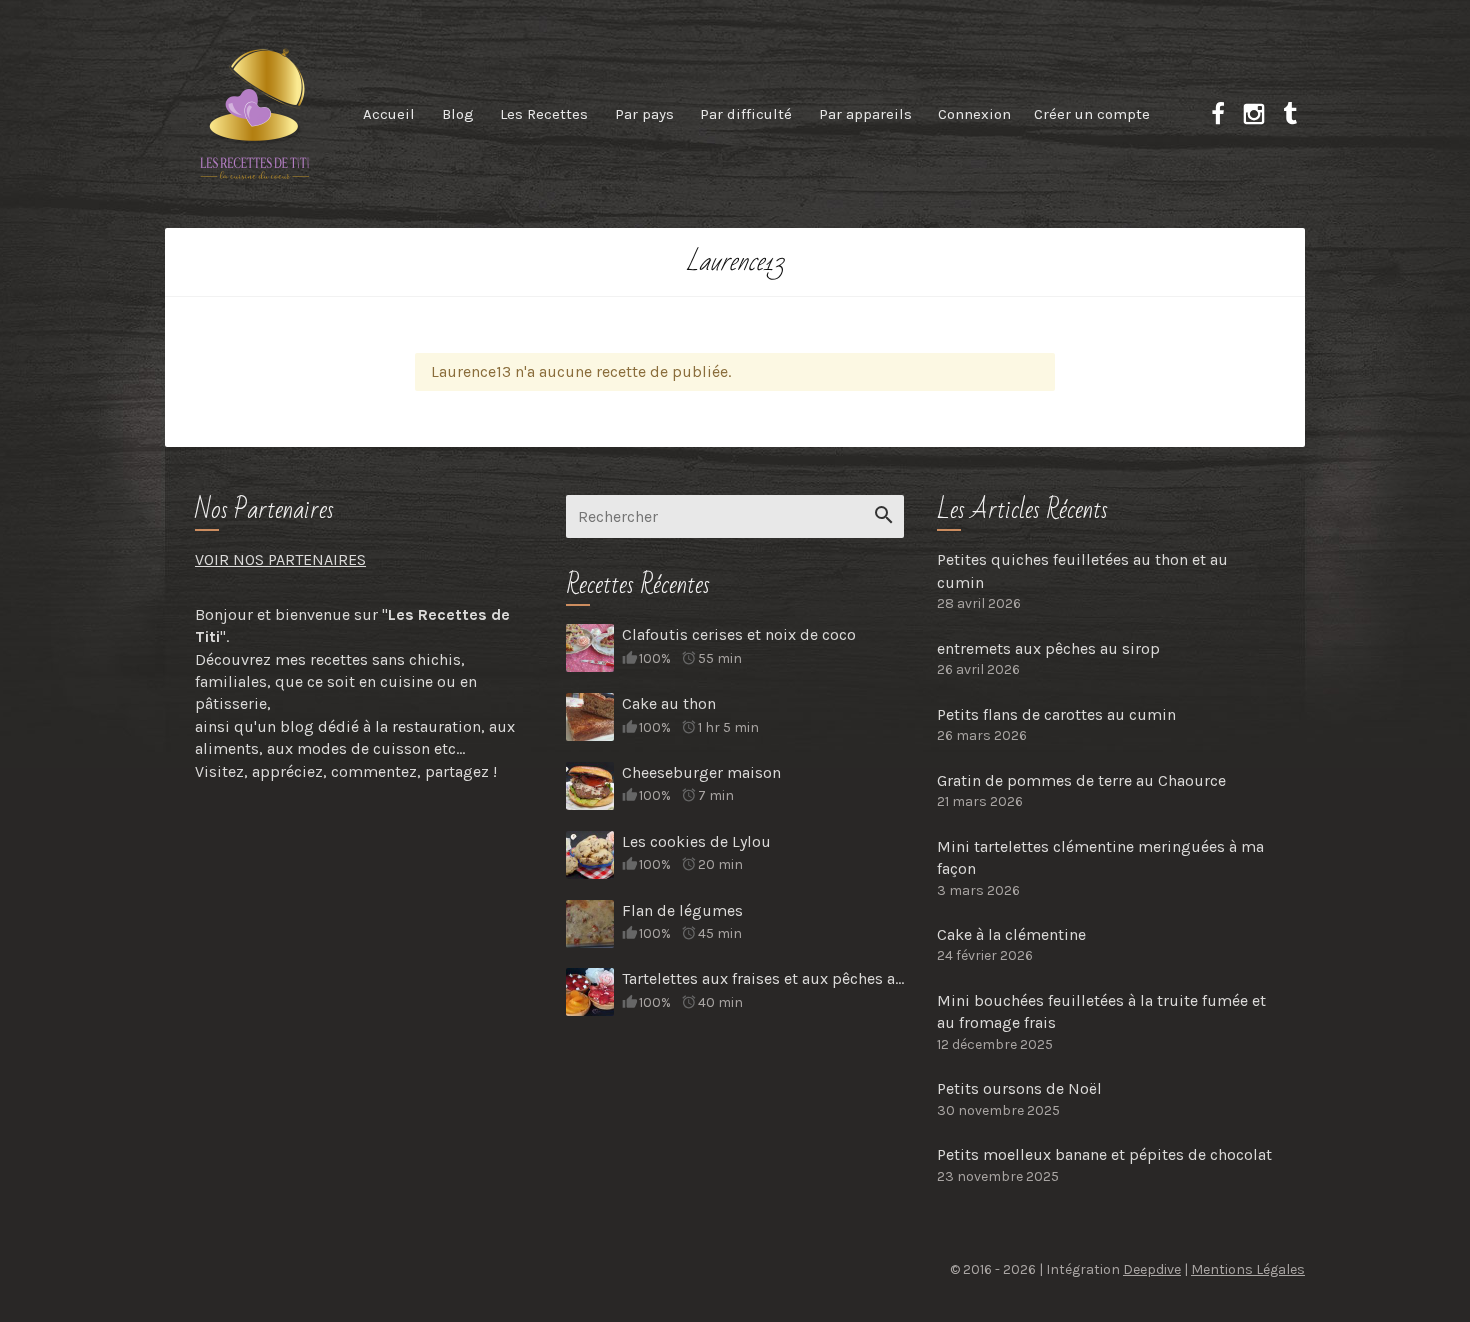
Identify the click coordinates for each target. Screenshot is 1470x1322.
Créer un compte (1092, 114)
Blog (458, 114)
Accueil (389, 114)
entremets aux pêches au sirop (1048, 648)
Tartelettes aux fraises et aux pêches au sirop (763, 978)
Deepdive (1152, 1269)
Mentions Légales (1248, 1269)
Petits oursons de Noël (1019, 1088)
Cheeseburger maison (701, 772)
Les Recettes (544, 114)
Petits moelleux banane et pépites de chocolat (1104, 1154)
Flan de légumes (682, 910)
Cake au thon (669, 703)
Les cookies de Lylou (696, 841)
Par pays (644, 114)
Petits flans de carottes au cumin (1056, 714)
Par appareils (865, 114)
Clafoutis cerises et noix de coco (739, 634)
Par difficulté (746, 114)
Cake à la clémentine (1011, 934)
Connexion (974, 114)
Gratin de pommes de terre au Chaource (1081, 780)
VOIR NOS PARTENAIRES (280, 559)
